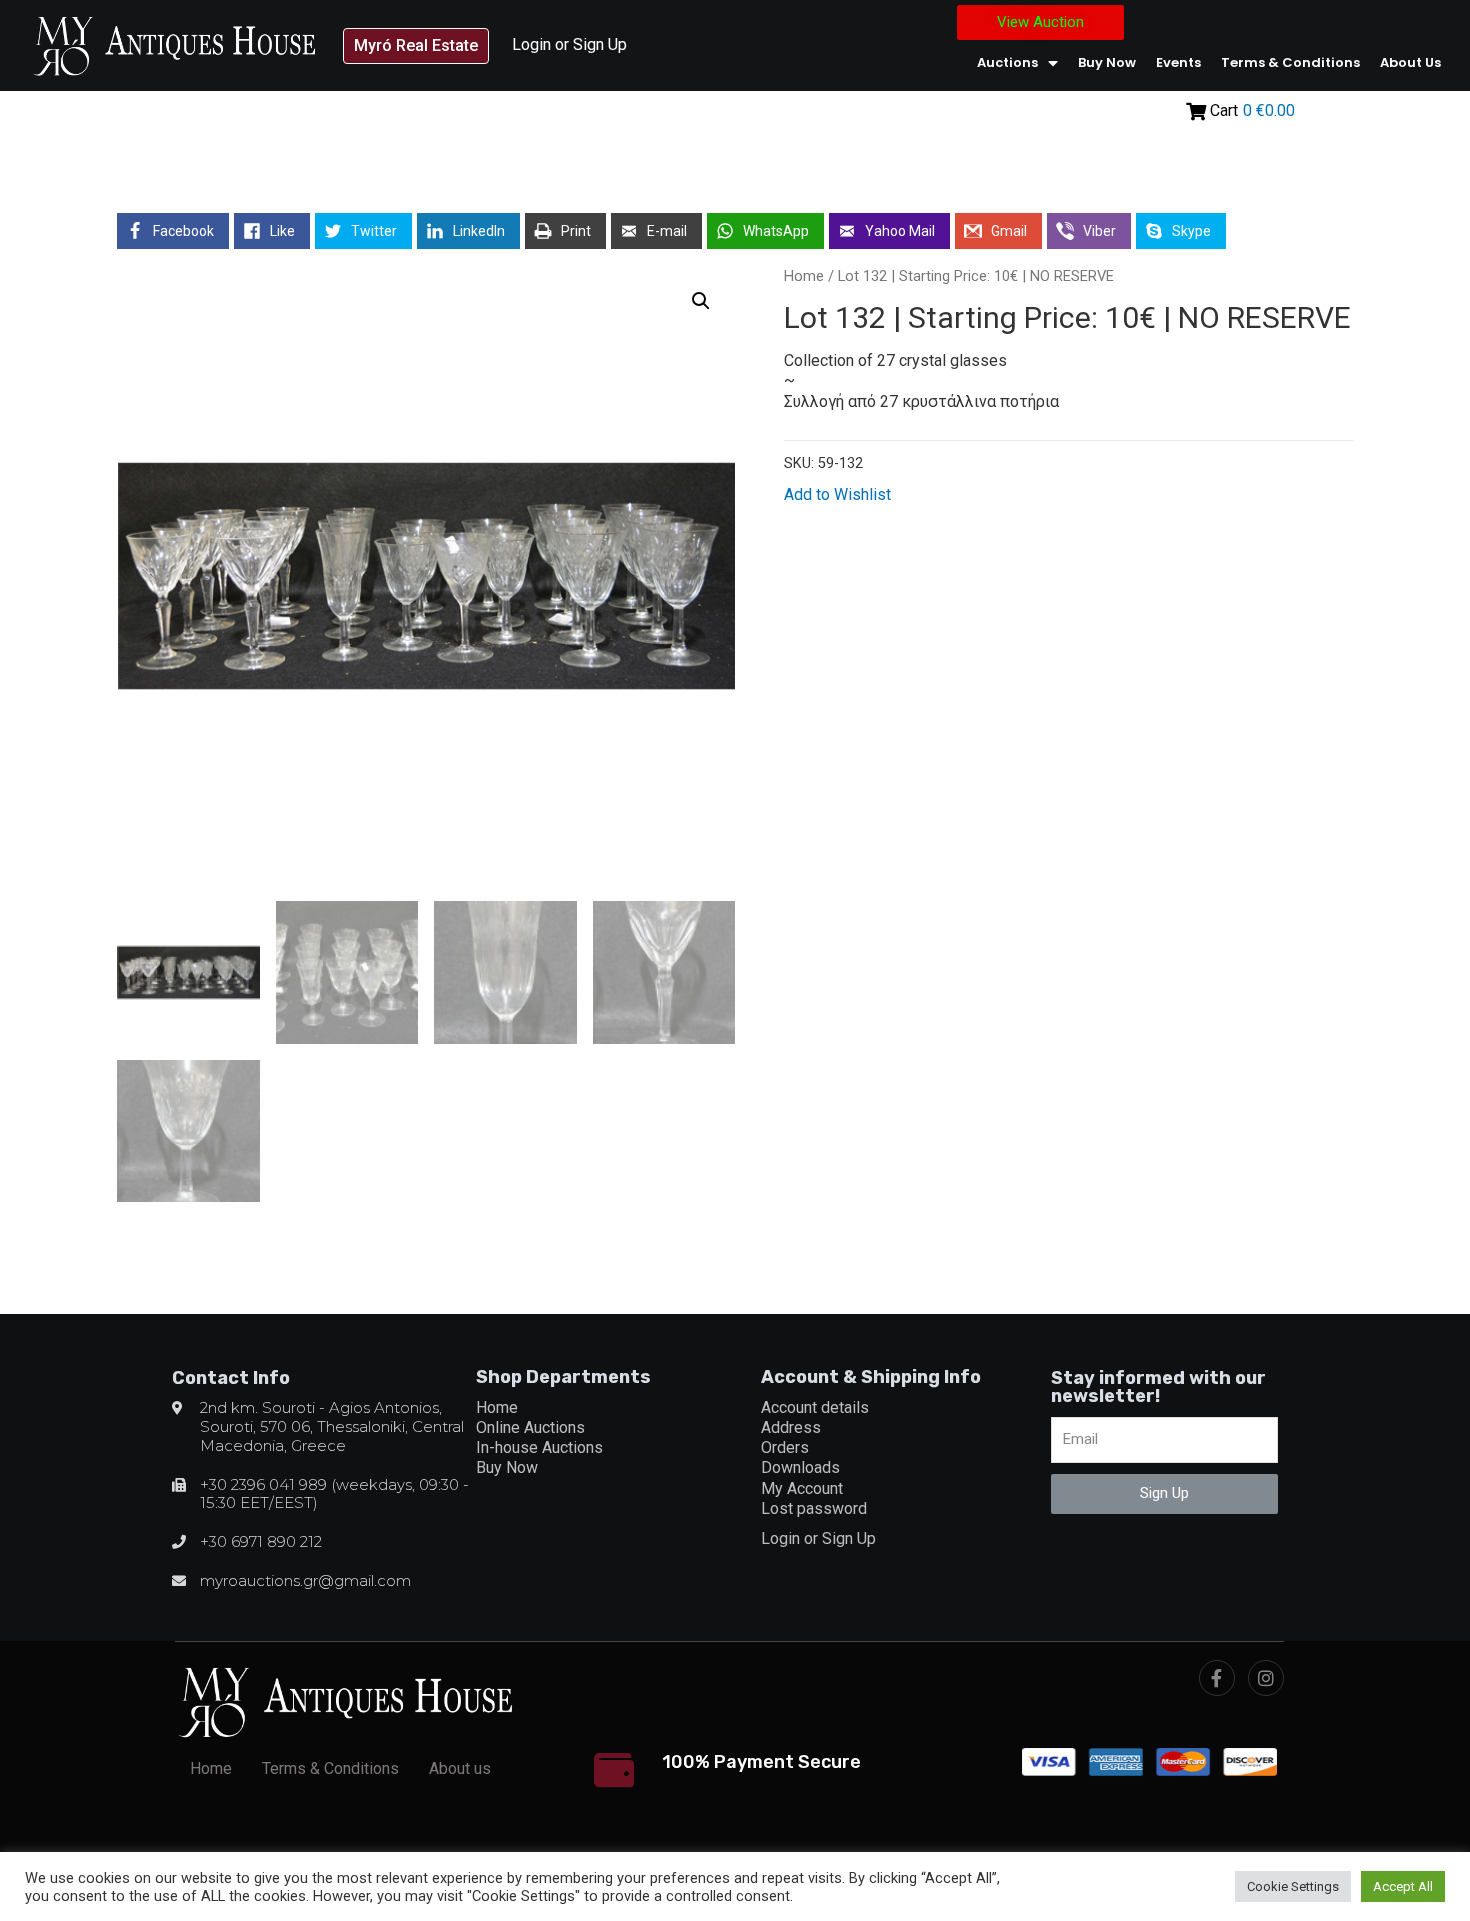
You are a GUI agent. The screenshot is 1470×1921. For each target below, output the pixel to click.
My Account (802, 1488)
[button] (416, 46)
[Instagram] (1266, 1678)
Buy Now (1107, 62)
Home (804, 276)
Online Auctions (530, 1427)
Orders (785, 1447)
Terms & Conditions (1290, 62)
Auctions (1007, 62)
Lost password (814, 1508)
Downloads (800, 1467)
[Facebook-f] (1217, 1678)
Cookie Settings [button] (1293, 1886)
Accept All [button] (1403, 1886)
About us (1410, 62)
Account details (815, 1407)
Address (791, 1427)
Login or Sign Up (569, 44)
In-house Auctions (539, 1447)
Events (1178, 62)
